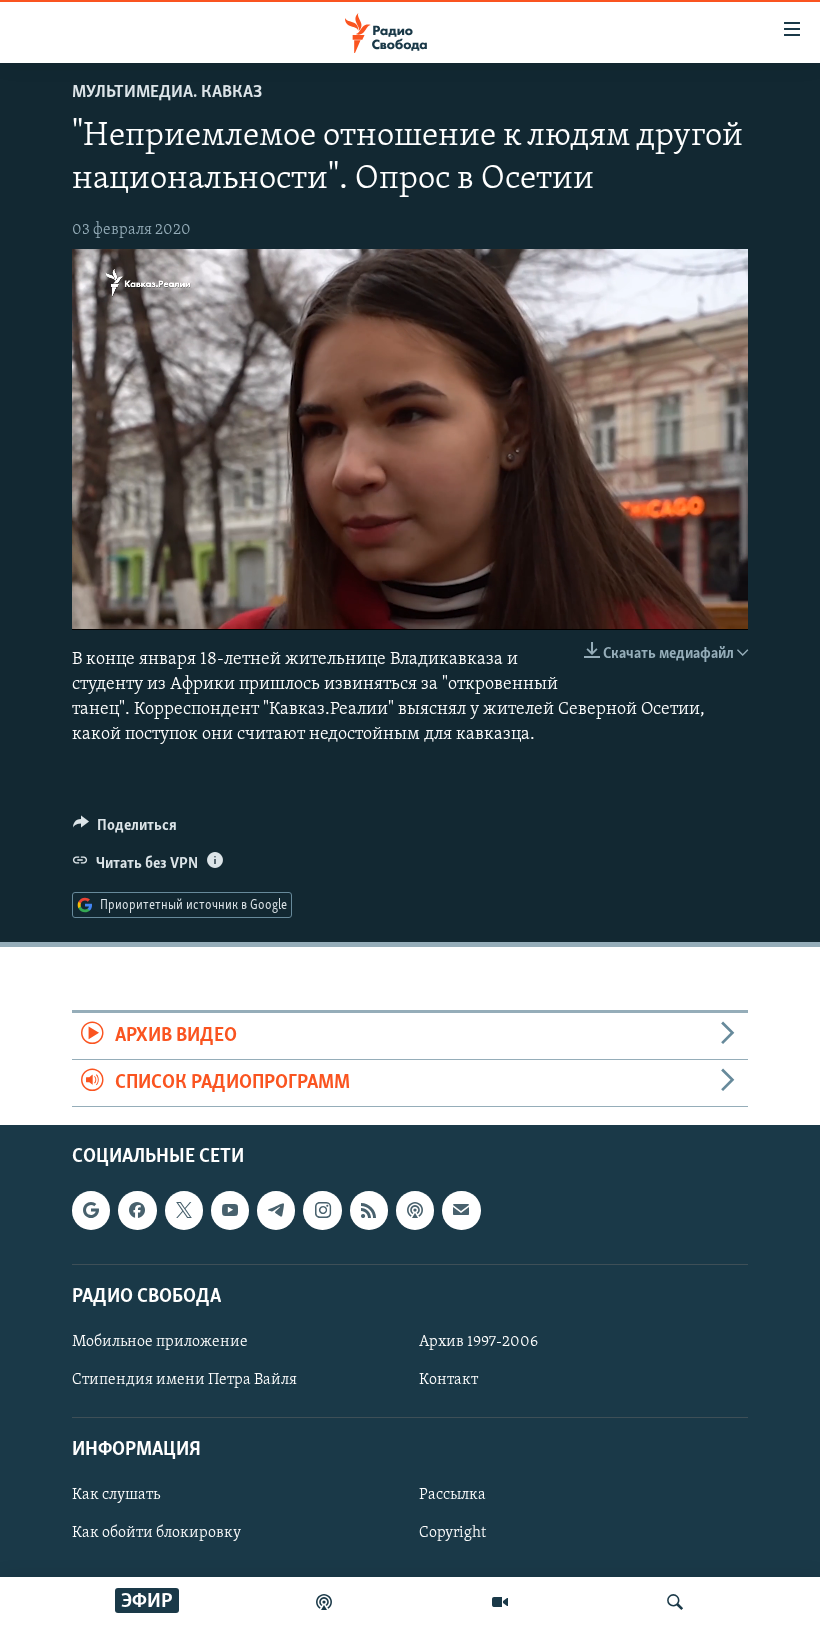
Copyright (452, 1534)
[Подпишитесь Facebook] (137, 1211)
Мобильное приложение (160, 1342)
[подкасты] (324, 1602)
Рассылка (452, 1496)
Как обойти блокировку (156, 1534)
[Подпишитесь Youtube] (230, 1211)
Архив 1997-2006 (478, 1342)
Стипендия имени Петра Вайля (184, 1380)
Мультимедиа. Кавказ (167, 93)
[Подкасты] (415, 1211)
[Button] (125, 830)
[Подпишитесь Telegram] (276, 1211)
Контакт (448, 1380)
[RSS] (369, 1211)
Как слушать (116, 1496)
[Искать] (675, 1602)
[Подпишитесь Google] (91, 1211)
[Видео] (500, 1602)
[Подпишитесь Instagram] (322, 1211)
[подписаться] (461, 1211)
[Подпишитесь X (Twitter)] (184, 1211)
